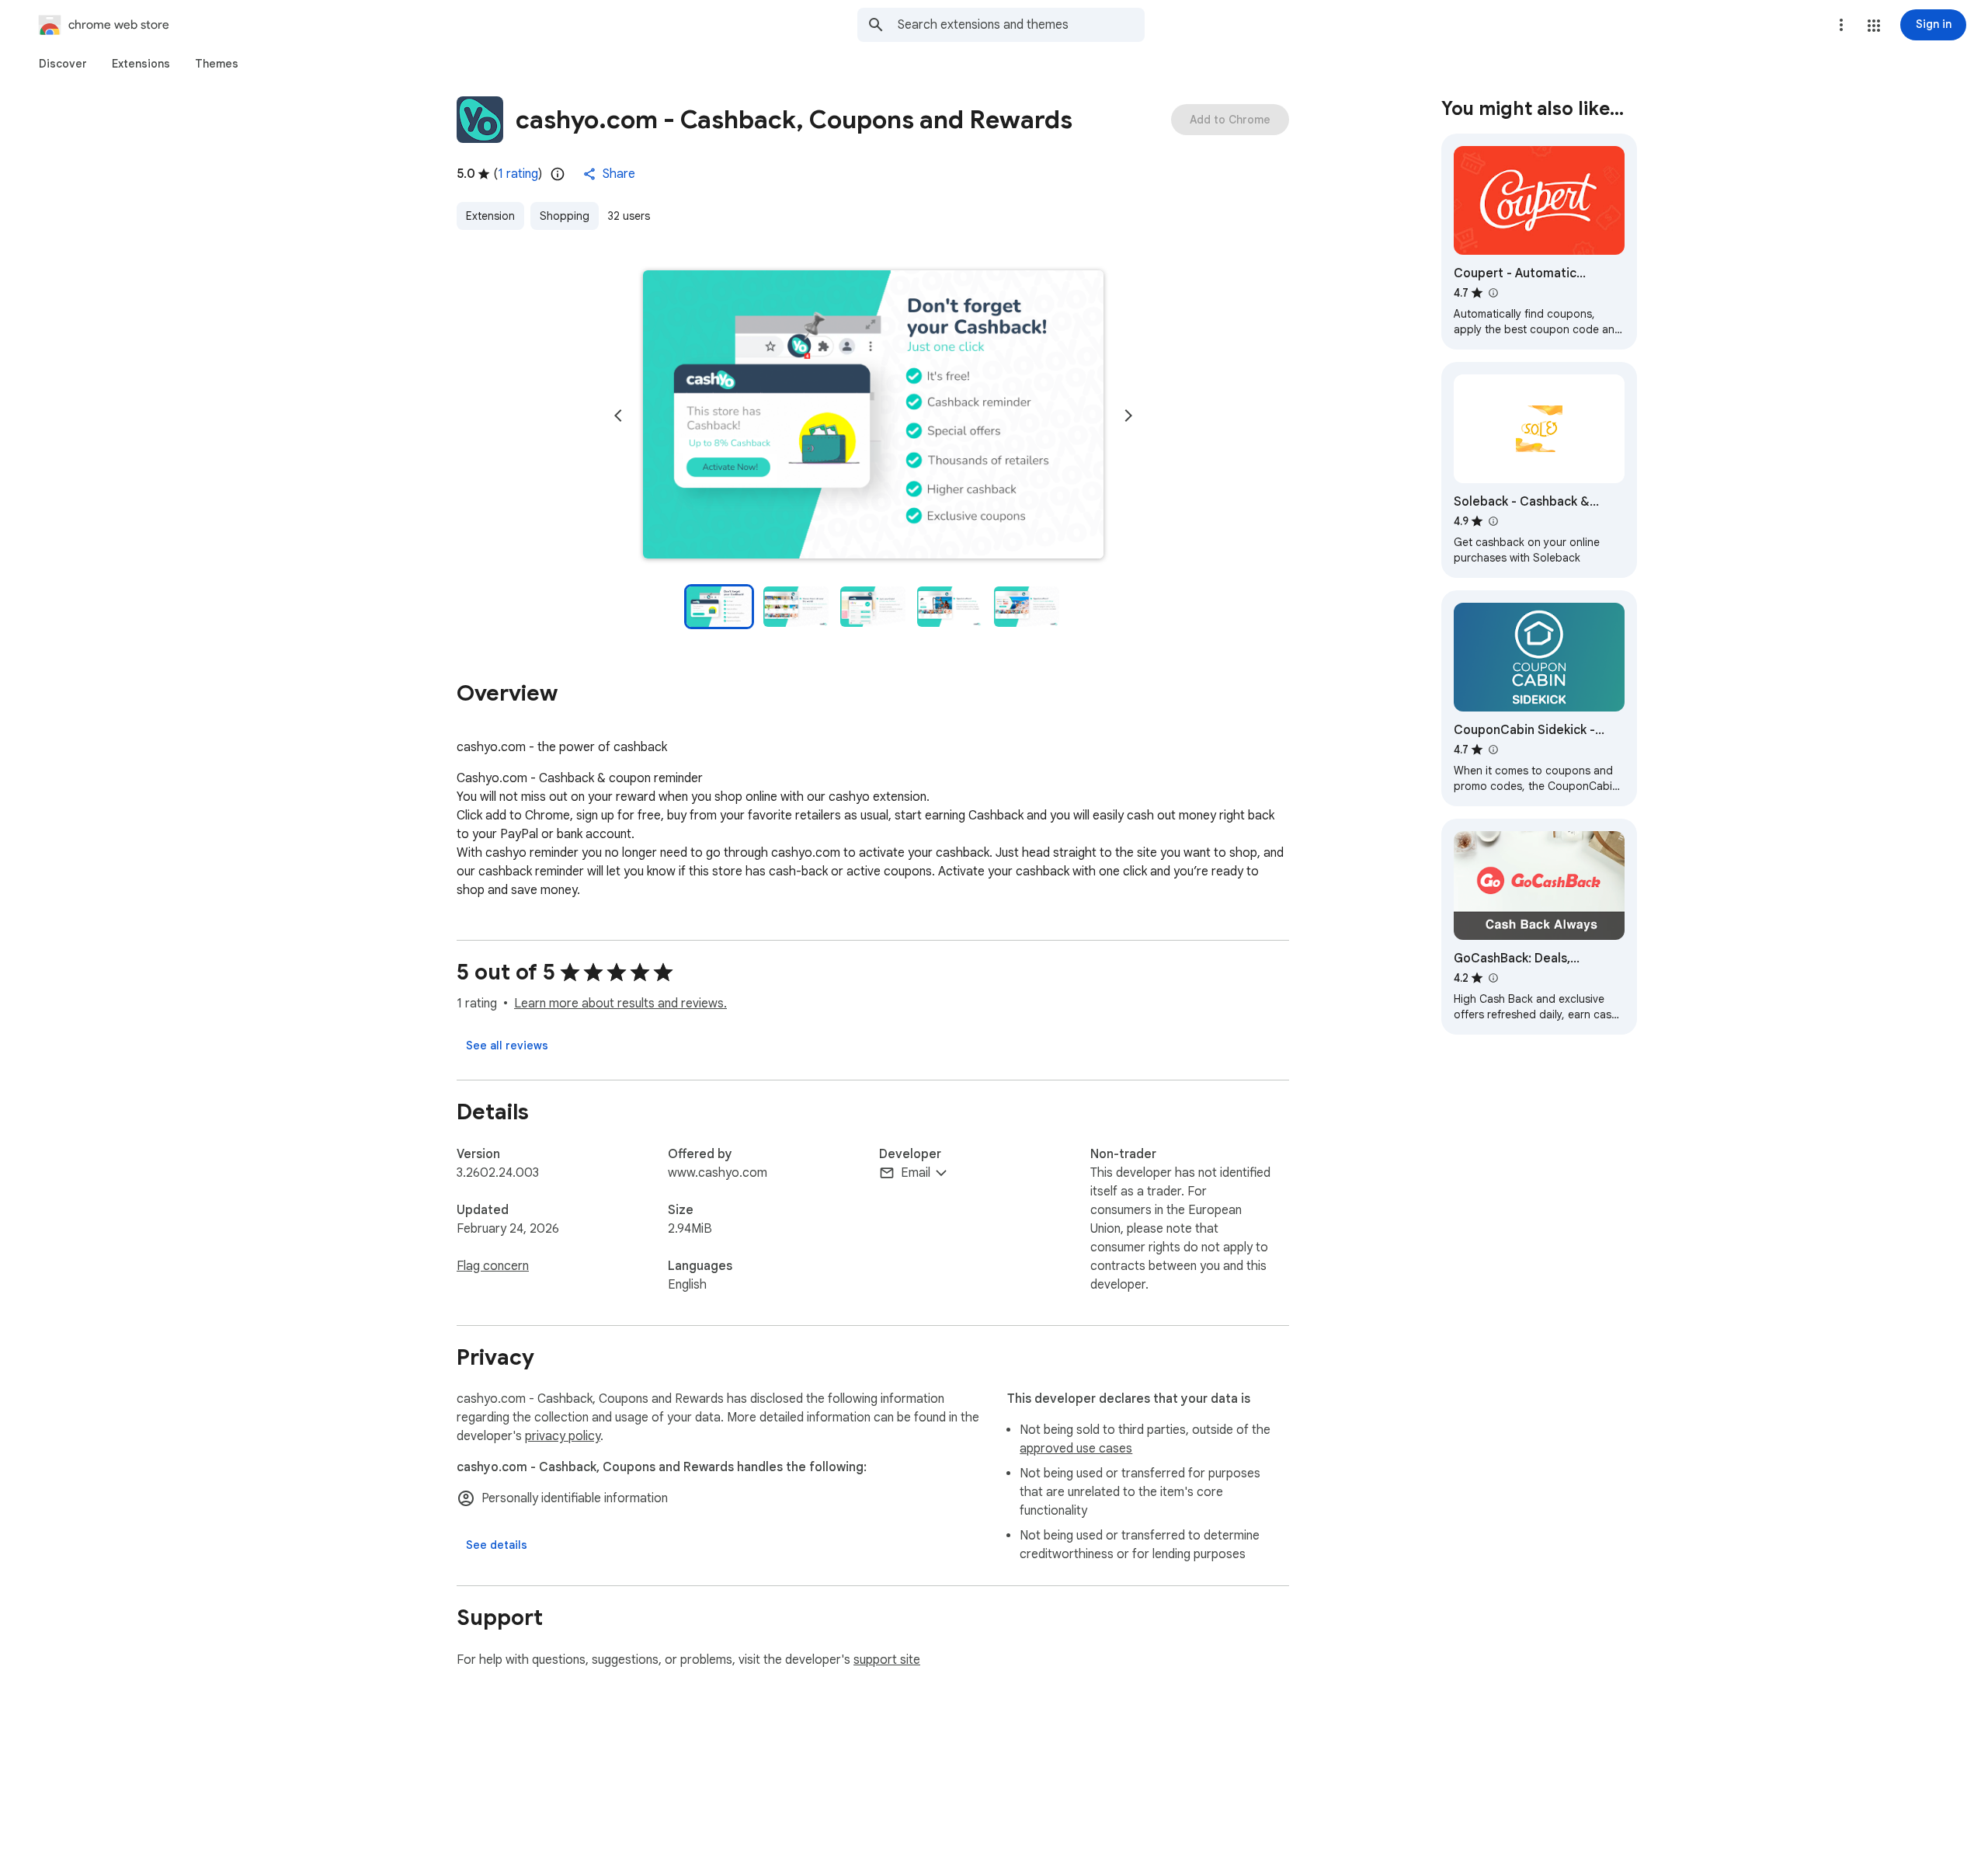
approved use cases (1076, 1449)
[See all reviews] (507, 1046)
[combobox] (1021, 25)
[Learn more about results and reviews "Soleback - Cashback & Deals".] (1493, 521)
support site (887, 1660)
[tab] (63, 64)
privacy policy (563, 1436)
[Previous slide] (618, 416)
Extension (490, 216)
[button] (1874, 26)
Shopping (565, 216)
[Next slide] (1128, 416)
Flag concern (493, 1266)
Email (916, 1173)
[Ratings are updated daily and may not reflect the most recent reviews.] (558, 174)
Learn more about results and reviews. (620, 1004)
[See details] (497, 1545)
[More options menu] (1841, 25)
